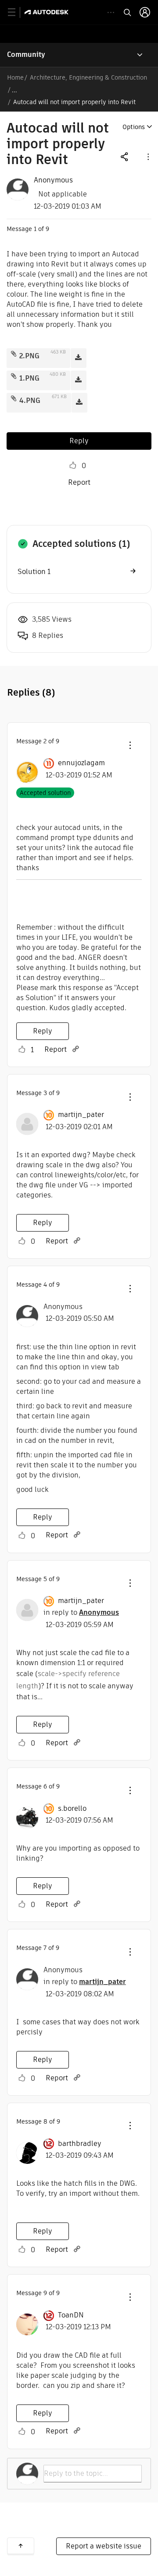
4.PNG (30, 401)
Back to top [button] (21, 2546)
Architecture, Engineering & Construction (88, 77)
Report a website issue (104, 2546)
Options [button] (134, 127)
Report (79, 482)
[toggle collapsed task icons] (111, 12)
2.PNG (29, 356)
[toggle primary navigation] (16, 12)
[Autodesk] (48, 12)
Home (15, 77)
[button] (147, 156)
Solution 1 (34, 572)
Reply (79, 441)
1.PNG (29, 378)
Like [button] (73, 465)
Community (26, 54)
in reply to (81, 1612)
